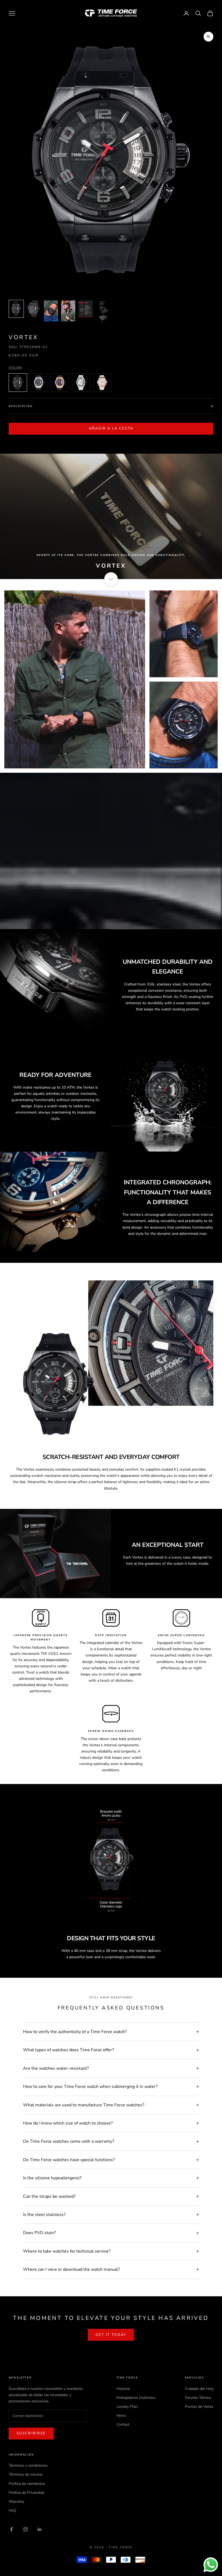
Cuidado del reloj (199, 2389)
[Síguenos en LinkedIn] (40, 2529)
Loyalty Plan (127, 2407)
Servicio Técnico (198, 2398)
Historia (123, 2389)
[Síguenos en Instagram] (25, 2529)
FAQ (12, 2510)
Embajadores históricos (136, 2398)
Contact (123, 2424)
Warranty (17, 2502)
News (121, 2416)
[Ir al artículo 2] (34, 309)
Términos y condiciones (28, 2465)
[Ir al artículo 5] (86, 309)
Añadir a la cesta (111, 428)
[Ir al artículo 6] (103, 312)
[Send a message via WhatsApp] (211, 2565)
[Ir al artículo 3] (51, 311)
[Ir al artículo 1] (16, 309)
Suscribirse (31, 2433)
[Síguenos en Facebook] (11, 2529)
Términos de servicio (26, 2474)
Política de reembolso (27, 2484)
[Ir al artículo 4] (68, 311)
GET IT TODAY (111, 2335)
